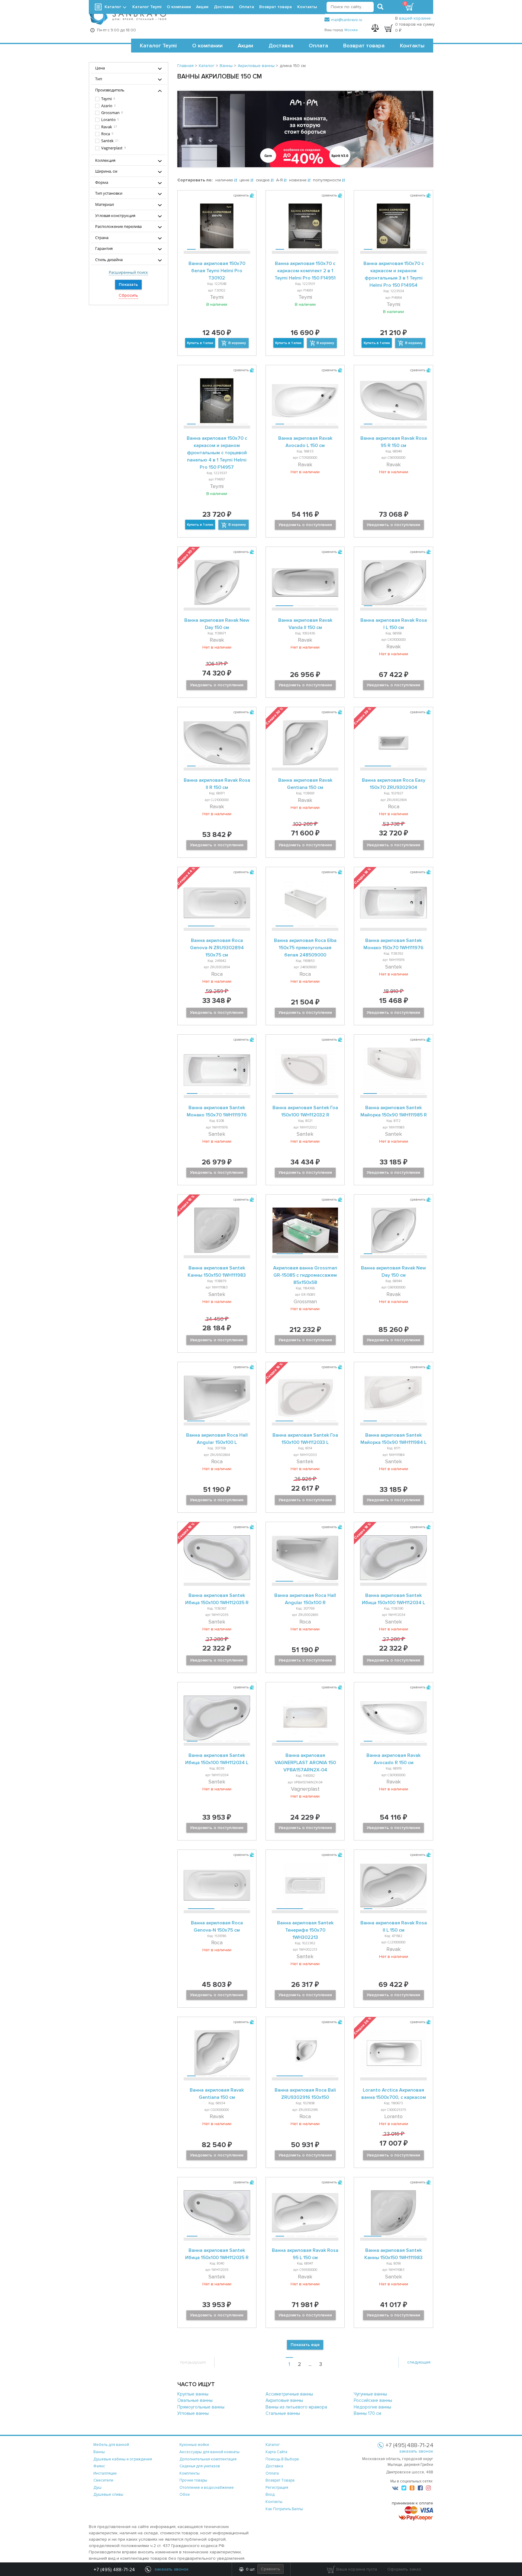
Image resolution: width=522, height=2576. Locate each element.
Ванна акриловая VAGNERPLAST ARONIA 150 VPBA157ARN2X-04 (305, 1763)
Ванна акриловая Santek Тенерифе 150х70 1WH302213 (305, 1930)
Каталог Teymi (158, 46)
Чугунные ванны (370, 2394)
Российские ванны (373, 2400)
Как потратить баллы (284, 2509)
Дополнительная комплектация (208, 2459)
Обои (185, 2495)
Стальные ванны (283, 2413)
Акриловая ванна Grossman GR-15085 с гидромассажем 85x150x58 (305, 1275)
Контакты (412, 46)
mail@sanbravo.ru (347, 20)
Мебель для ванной (111, 2445)
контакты (274, 2502)
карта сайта (276, 2452)
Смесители (103, 2480)
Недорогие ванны (372, 2407)
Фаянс (99, 2466)
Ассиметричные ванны (289, 2394)
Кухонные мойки (194, 2445)
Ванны (99, 2452)
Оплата (318, 46)
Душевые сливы (108, 2495)
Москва (351, 30)
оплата (272, 2473)
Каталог (113, 7)
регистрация (277, 2488)
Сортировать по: (195, 180)
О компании (207, 46)
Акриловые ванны (284, 2400)
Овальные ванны (195, 2400)
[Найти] (380, 7)
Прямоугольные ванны (201, 2407)
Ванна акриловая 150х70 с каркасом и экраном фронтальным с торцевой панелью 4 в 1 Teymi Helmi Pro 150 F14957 (217, 453)
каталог (273, 2445)
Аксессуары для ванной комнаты (209, 2452)
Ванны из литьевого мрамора (296, 2407)
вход (270, 2495)
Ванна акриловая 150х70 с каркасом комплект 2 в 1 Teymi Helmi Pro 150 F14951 (305, 271)
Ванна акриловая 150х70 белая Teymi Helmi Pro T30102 (217, 271)
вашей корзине (415, 18)
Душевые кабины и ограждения (123, 2459)
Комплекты (190, 2473)
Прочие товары (193, 2480)
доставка (274, 2466)
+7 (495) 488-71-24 (114, 2570)
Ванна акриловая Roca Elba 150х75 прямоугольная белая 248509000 (305, 948)
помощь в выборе (282, 2459)
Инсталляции (105, 2473)
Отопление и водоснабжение (207, 2488)
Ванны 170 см (367, 2413)
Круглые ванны (193, 2394)
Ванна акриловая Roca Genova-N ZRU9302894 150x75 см (217, 948)
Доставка (281, 46)
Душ (97, 2488)
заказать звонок (416, 2451)
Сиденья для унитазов (200, 2466)
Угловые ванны (193, 2413)
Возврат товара (364, 46)
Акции (245, 46)
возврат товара (280, 2480)
